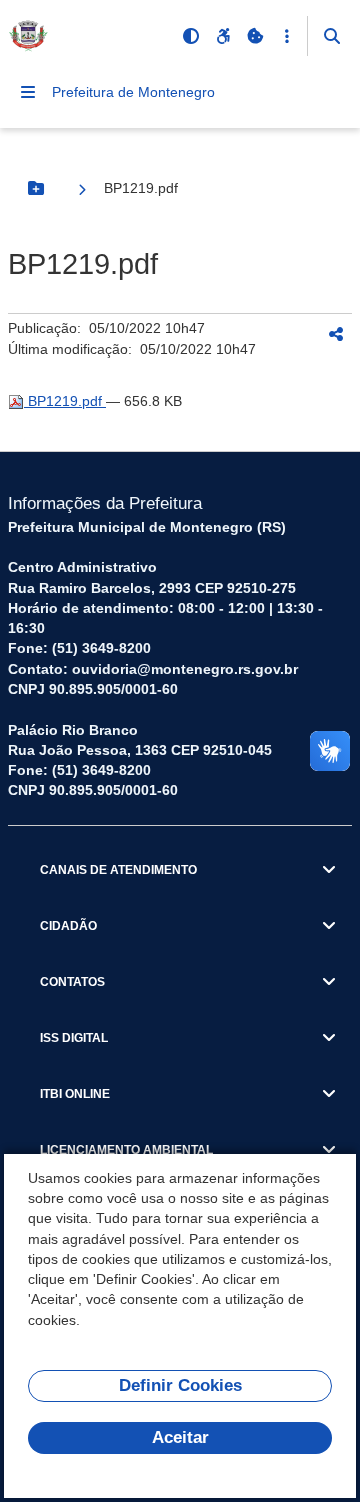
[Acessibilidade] (223, 36)
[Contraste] (191, 36)
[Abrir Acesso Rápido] (287, 36)
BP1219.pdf (65, 401)
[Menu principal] (28, 92)
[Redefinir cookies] (255, 36)
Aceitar (180, 1437)
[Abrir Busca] (332, 36)
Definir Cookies (180, 1385)
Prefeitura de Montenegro (133, 92)
